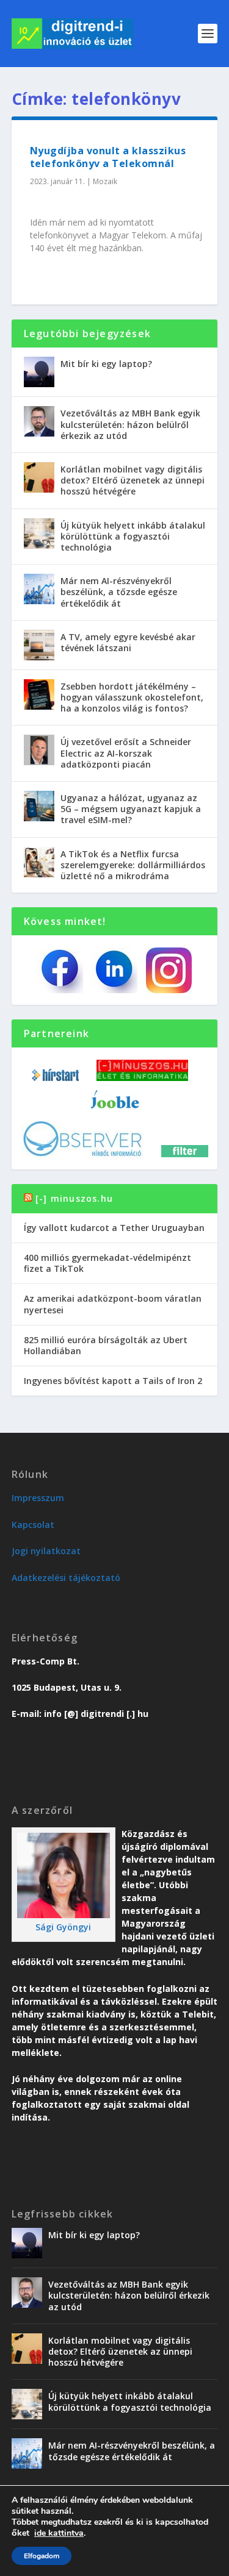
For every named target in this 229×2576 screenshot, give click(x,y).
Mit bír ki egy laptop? (106, 364)
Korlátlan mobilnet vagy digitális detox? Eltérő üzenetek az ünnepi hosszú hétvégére (133, 480)
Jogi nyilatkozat (46, 1551)
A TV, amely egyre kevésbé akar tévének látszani (128, 642)
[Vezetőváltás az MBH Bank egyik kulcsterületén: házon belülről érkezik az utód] (39, 421)
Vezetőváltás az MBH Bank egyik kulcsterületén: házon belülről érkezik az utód (130, 424)
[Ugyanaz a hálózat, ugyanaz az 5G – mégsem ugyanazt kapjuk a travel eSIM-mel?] (39, 806)
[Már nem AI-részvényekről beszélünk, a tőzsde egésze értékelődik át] (39, 589)
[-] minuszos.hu (74, 1198)
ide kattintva (59, 2533)
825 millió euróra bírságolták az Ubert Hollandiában (106, 1345)
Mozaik (105, 181)
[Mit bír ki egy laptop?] (39, 372)
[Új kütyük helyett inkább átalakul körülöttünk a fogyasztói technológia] (39, 533)
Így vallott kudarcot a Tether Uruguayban (114, 1228)
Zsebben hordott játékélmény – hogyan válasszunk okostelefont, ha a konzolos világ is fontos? (132, 697)
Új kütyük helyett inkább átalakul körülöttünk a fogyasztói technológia (133, 536)
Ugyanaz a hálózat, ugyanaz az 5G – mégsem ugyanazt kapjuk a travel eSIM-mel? (131, 809)
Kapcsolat (33, 1525)
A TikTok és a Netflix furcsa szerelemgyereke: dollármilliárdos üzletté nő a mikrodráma (133, 865)
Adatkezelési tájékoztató (66, 1578)
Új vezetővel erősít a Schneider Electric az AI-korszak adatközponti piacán (126, 753)
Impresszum (38, 1498)
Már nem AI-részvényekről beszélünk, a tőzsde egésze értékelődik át (119, 592)
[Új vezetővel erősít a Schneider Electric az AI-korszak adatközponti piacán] (39, 750)
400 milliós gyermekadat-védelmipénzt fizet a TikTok (107, 1263)
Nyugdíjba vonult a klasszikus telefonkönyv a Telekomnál (108, 157)
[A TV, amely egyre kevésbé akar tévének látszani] (39, 645)
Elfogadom (42, 2556)
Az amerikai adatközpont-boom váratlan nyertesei (113, 1304)
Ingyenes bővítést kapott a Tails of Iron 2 (113, 1381)
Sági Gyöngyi (63, 1927)
